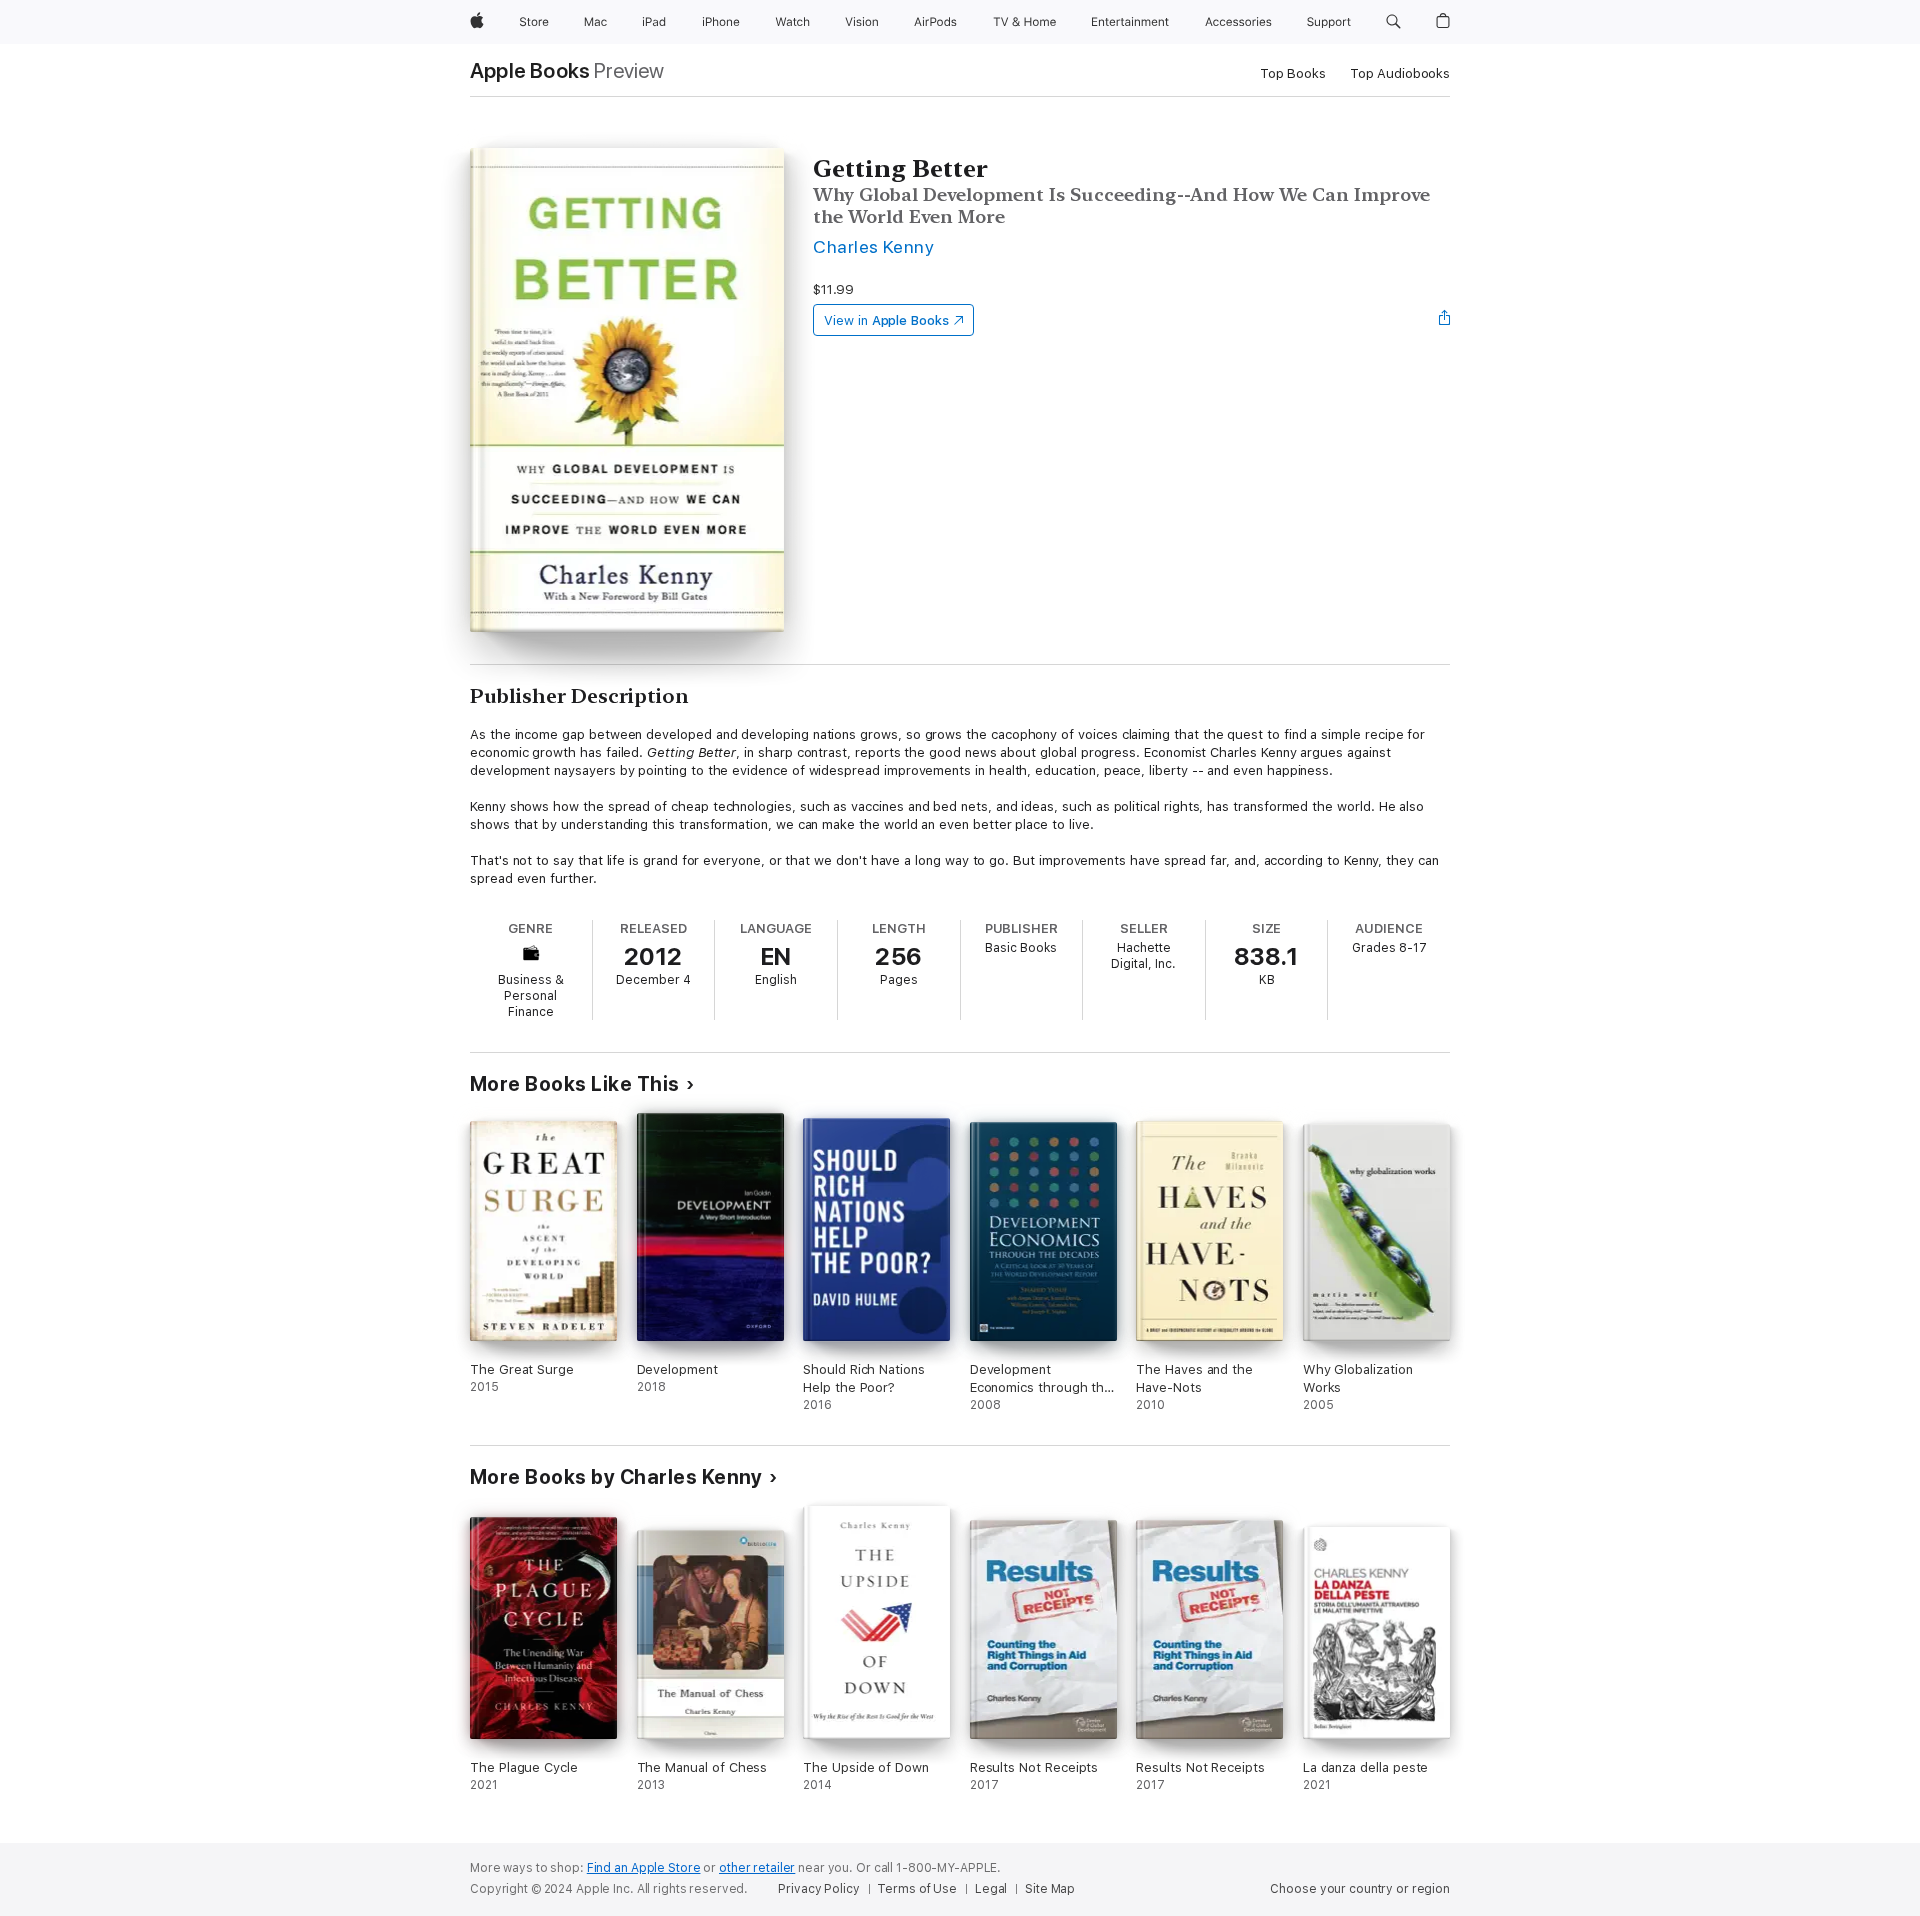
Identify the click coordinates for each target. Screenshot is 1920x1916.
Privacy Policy (818, 1889)
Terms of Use (917, 1889)
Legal (991, 1889)
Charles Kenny (873, 246)
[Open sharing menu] (1445, 320)
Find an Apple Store (644, 1868)
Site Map (1050, 1889)
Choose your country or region (1360, 1889)
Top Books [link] (1293, 73)
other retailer (757, 1868)
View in (886, 320)
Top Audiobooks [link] (1400, 73)
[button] (1393, 22)
